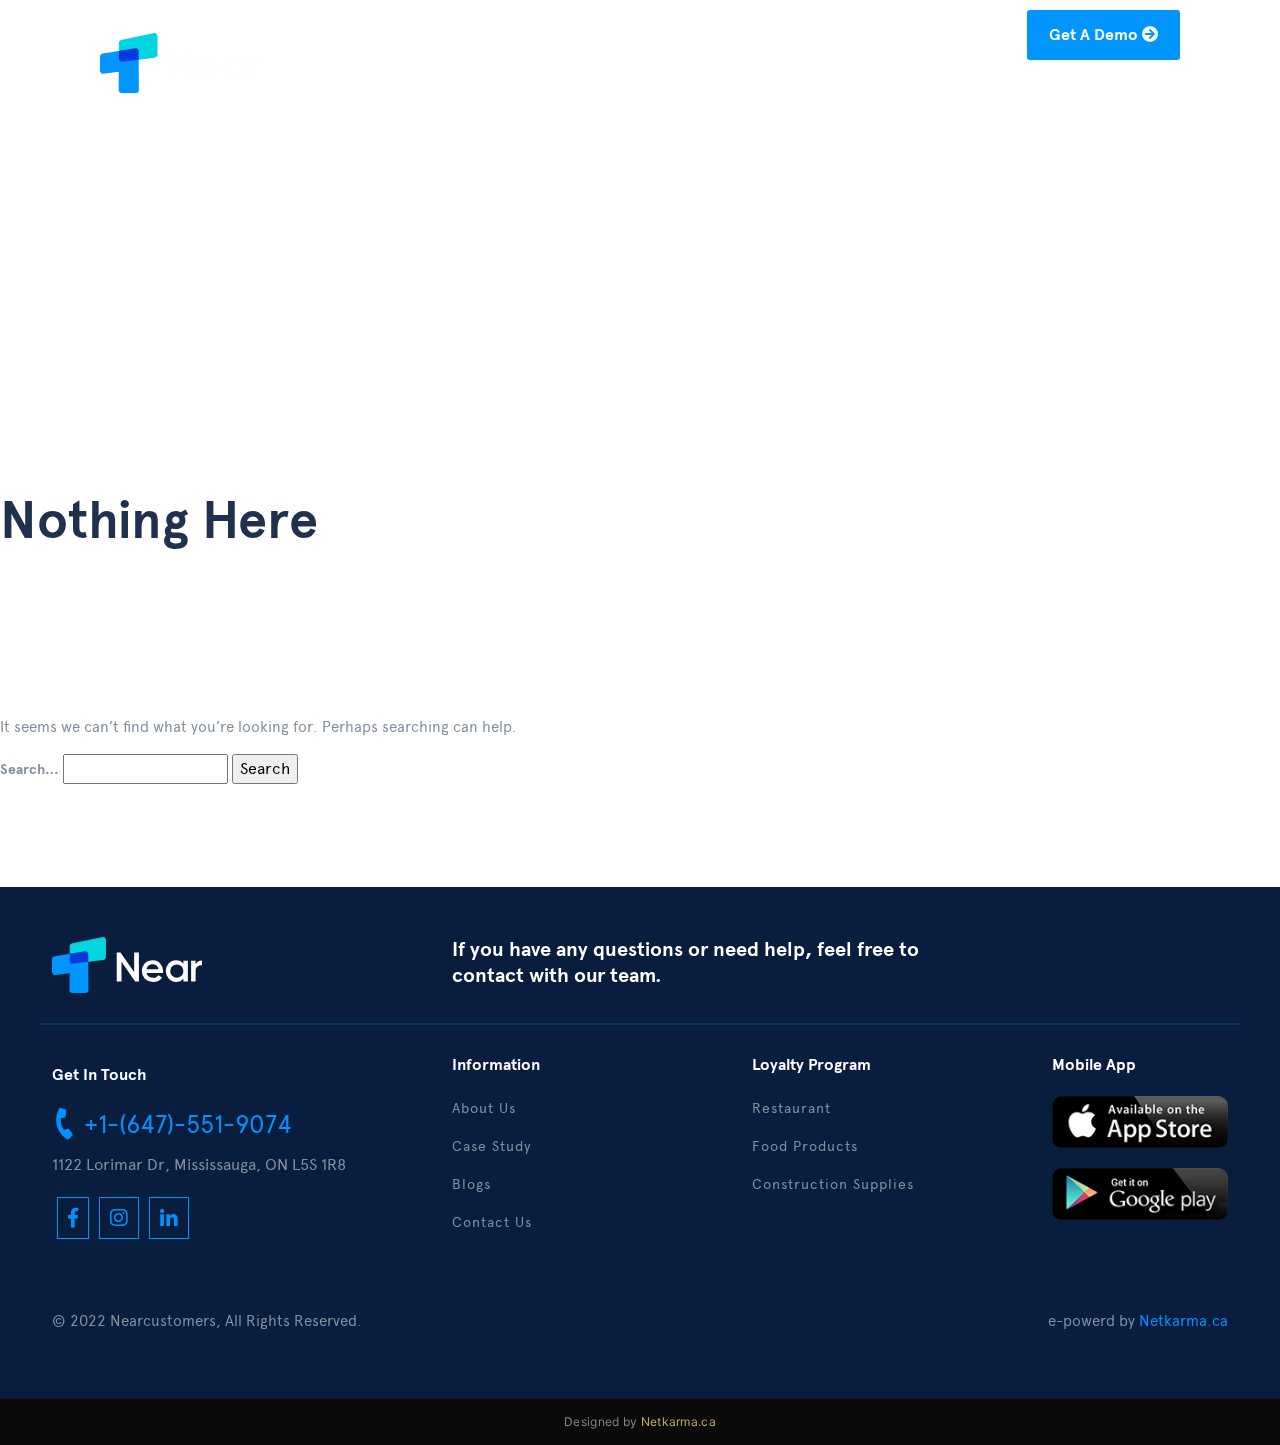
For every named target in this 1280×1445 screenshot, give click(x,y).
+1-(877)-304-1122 (703, 38)
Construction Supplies (833, 1184)
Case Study (820, 96)
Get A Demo (1095, 35)
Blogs (916, 96)
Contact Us (1122, 96)
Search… (29, 770)
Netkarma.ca (1183, 1321)
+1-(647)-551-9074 (184, 1124)
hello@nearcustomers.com (908, 38)
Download (1008, 96)
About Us (710, 96)
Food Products (805, 1146)
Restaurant (791, 1108)
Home (620, 96)
